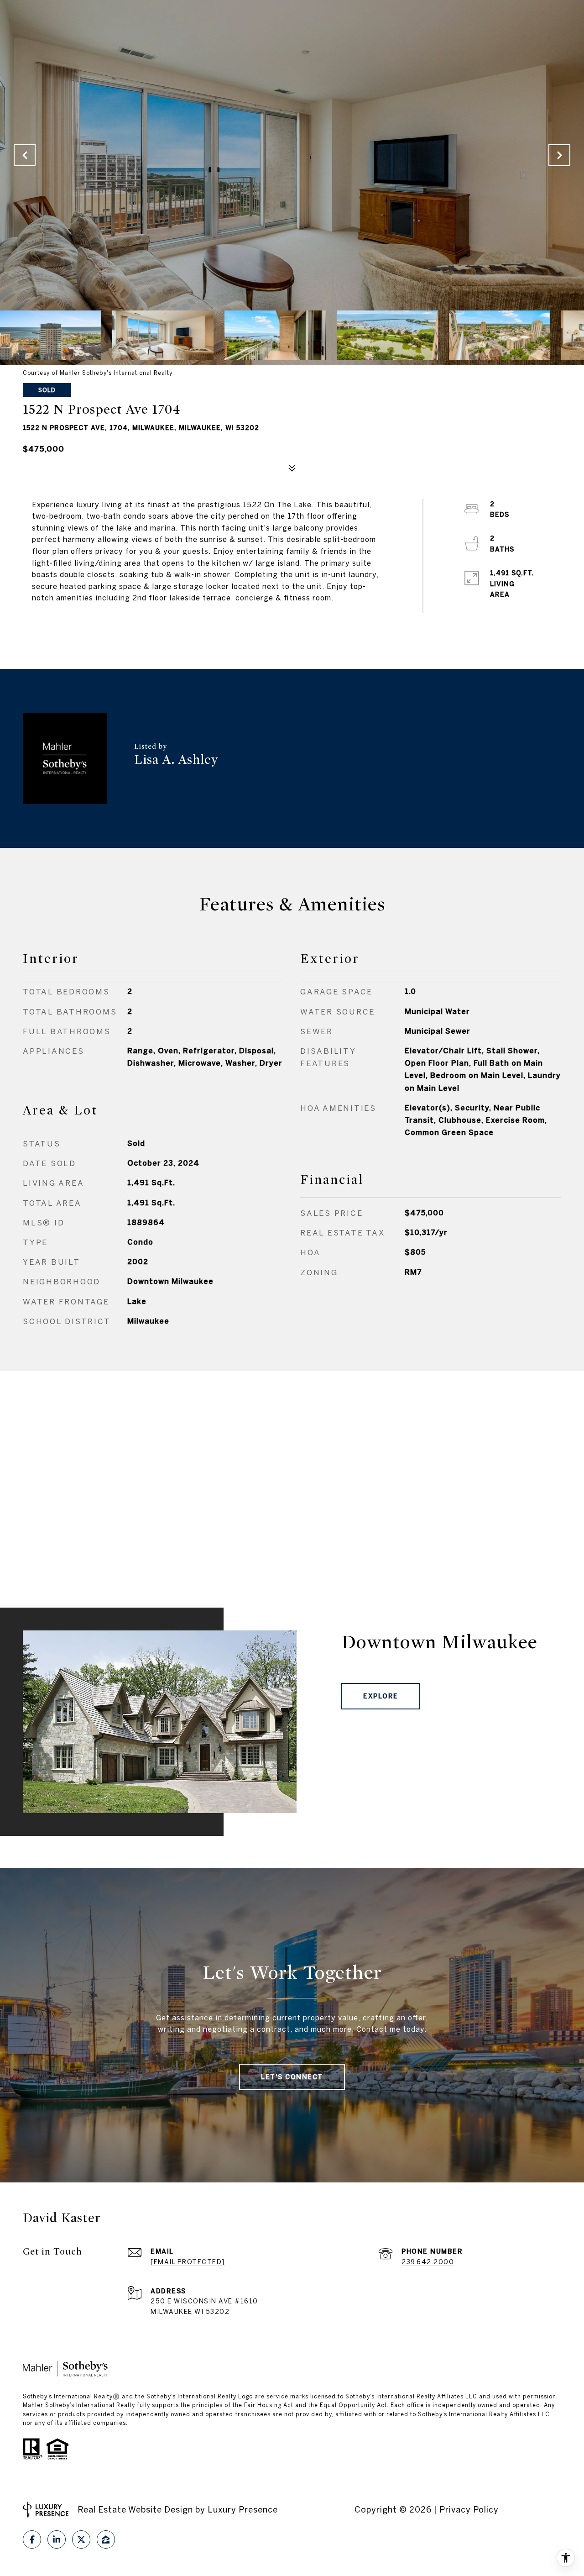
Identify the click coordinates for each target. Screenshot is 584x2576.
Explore (381, 1696)
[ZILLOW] (106, 2539)
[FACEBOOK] (32, 2539)
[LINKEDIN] (57, 2539)
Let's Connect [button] (292, 2077)
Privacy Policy (469, 2510)
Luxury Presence (243, 2510)
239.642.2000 (428, 2262)
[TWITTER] (81, 2539)
